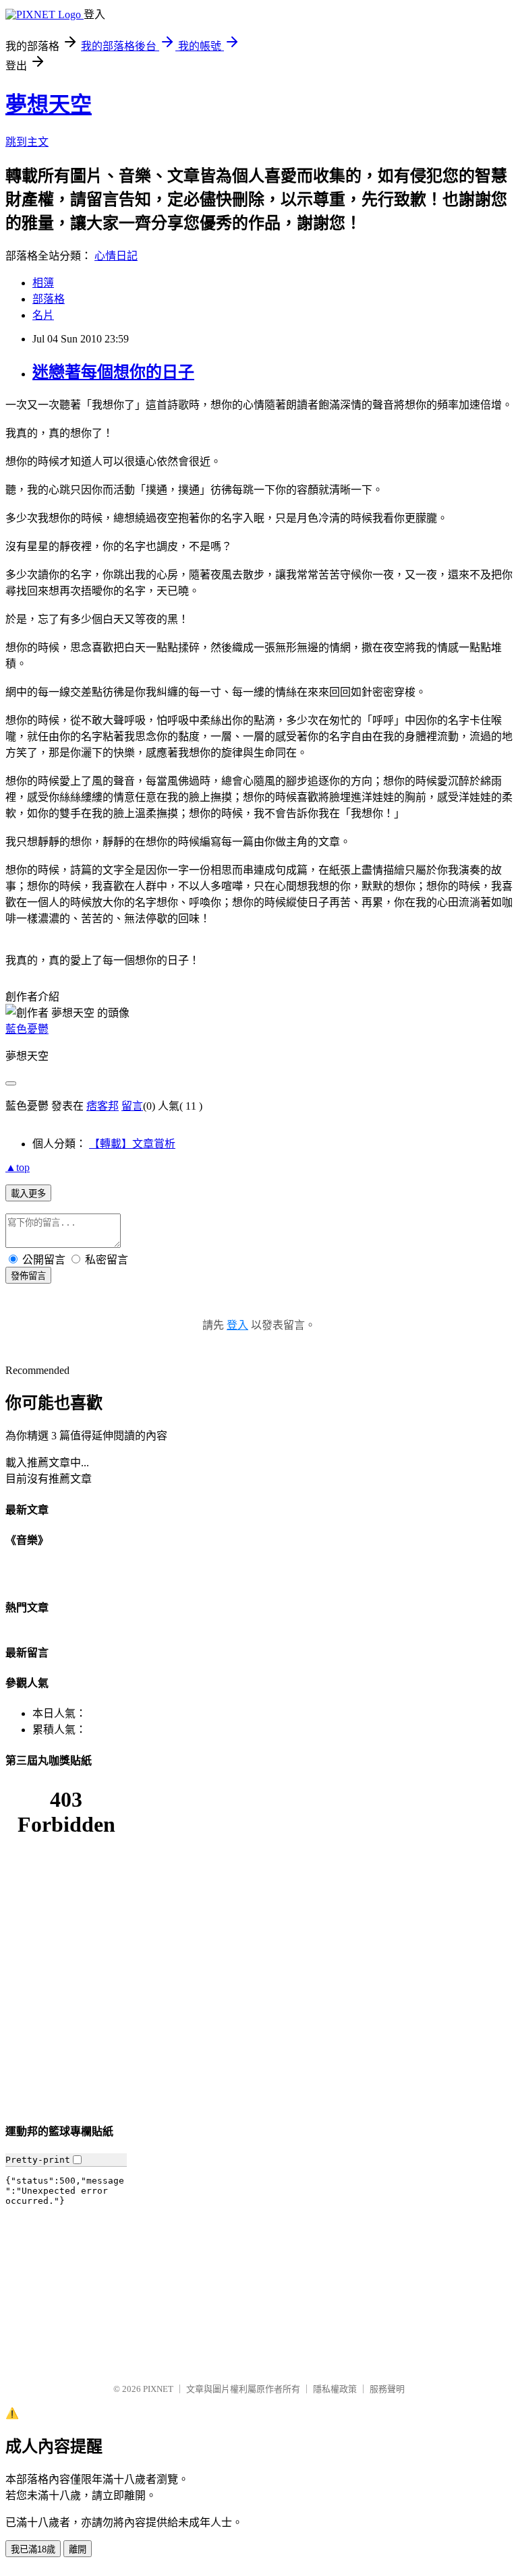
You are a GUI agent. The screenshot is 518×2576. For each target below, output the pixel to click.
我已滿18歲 (33, 2549)
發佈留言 (28, 1276)
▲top (18, 1167)
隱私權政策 (335, 2389)
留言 (132, 1106)
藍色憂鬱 (27, 1029)
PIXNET (158, 2389)
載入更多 (28, 1194)
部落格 (49, 299)
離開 (78, 2549)
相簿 (43, 283)
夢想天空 (49, 104)
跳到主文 (27, 142)
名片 (43, 315)
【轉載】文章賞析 (132, 1144)
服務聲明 (387, 2389)
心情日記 (116, 256)
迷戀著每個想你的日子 (113, 372)
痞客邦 (103, 1106)
